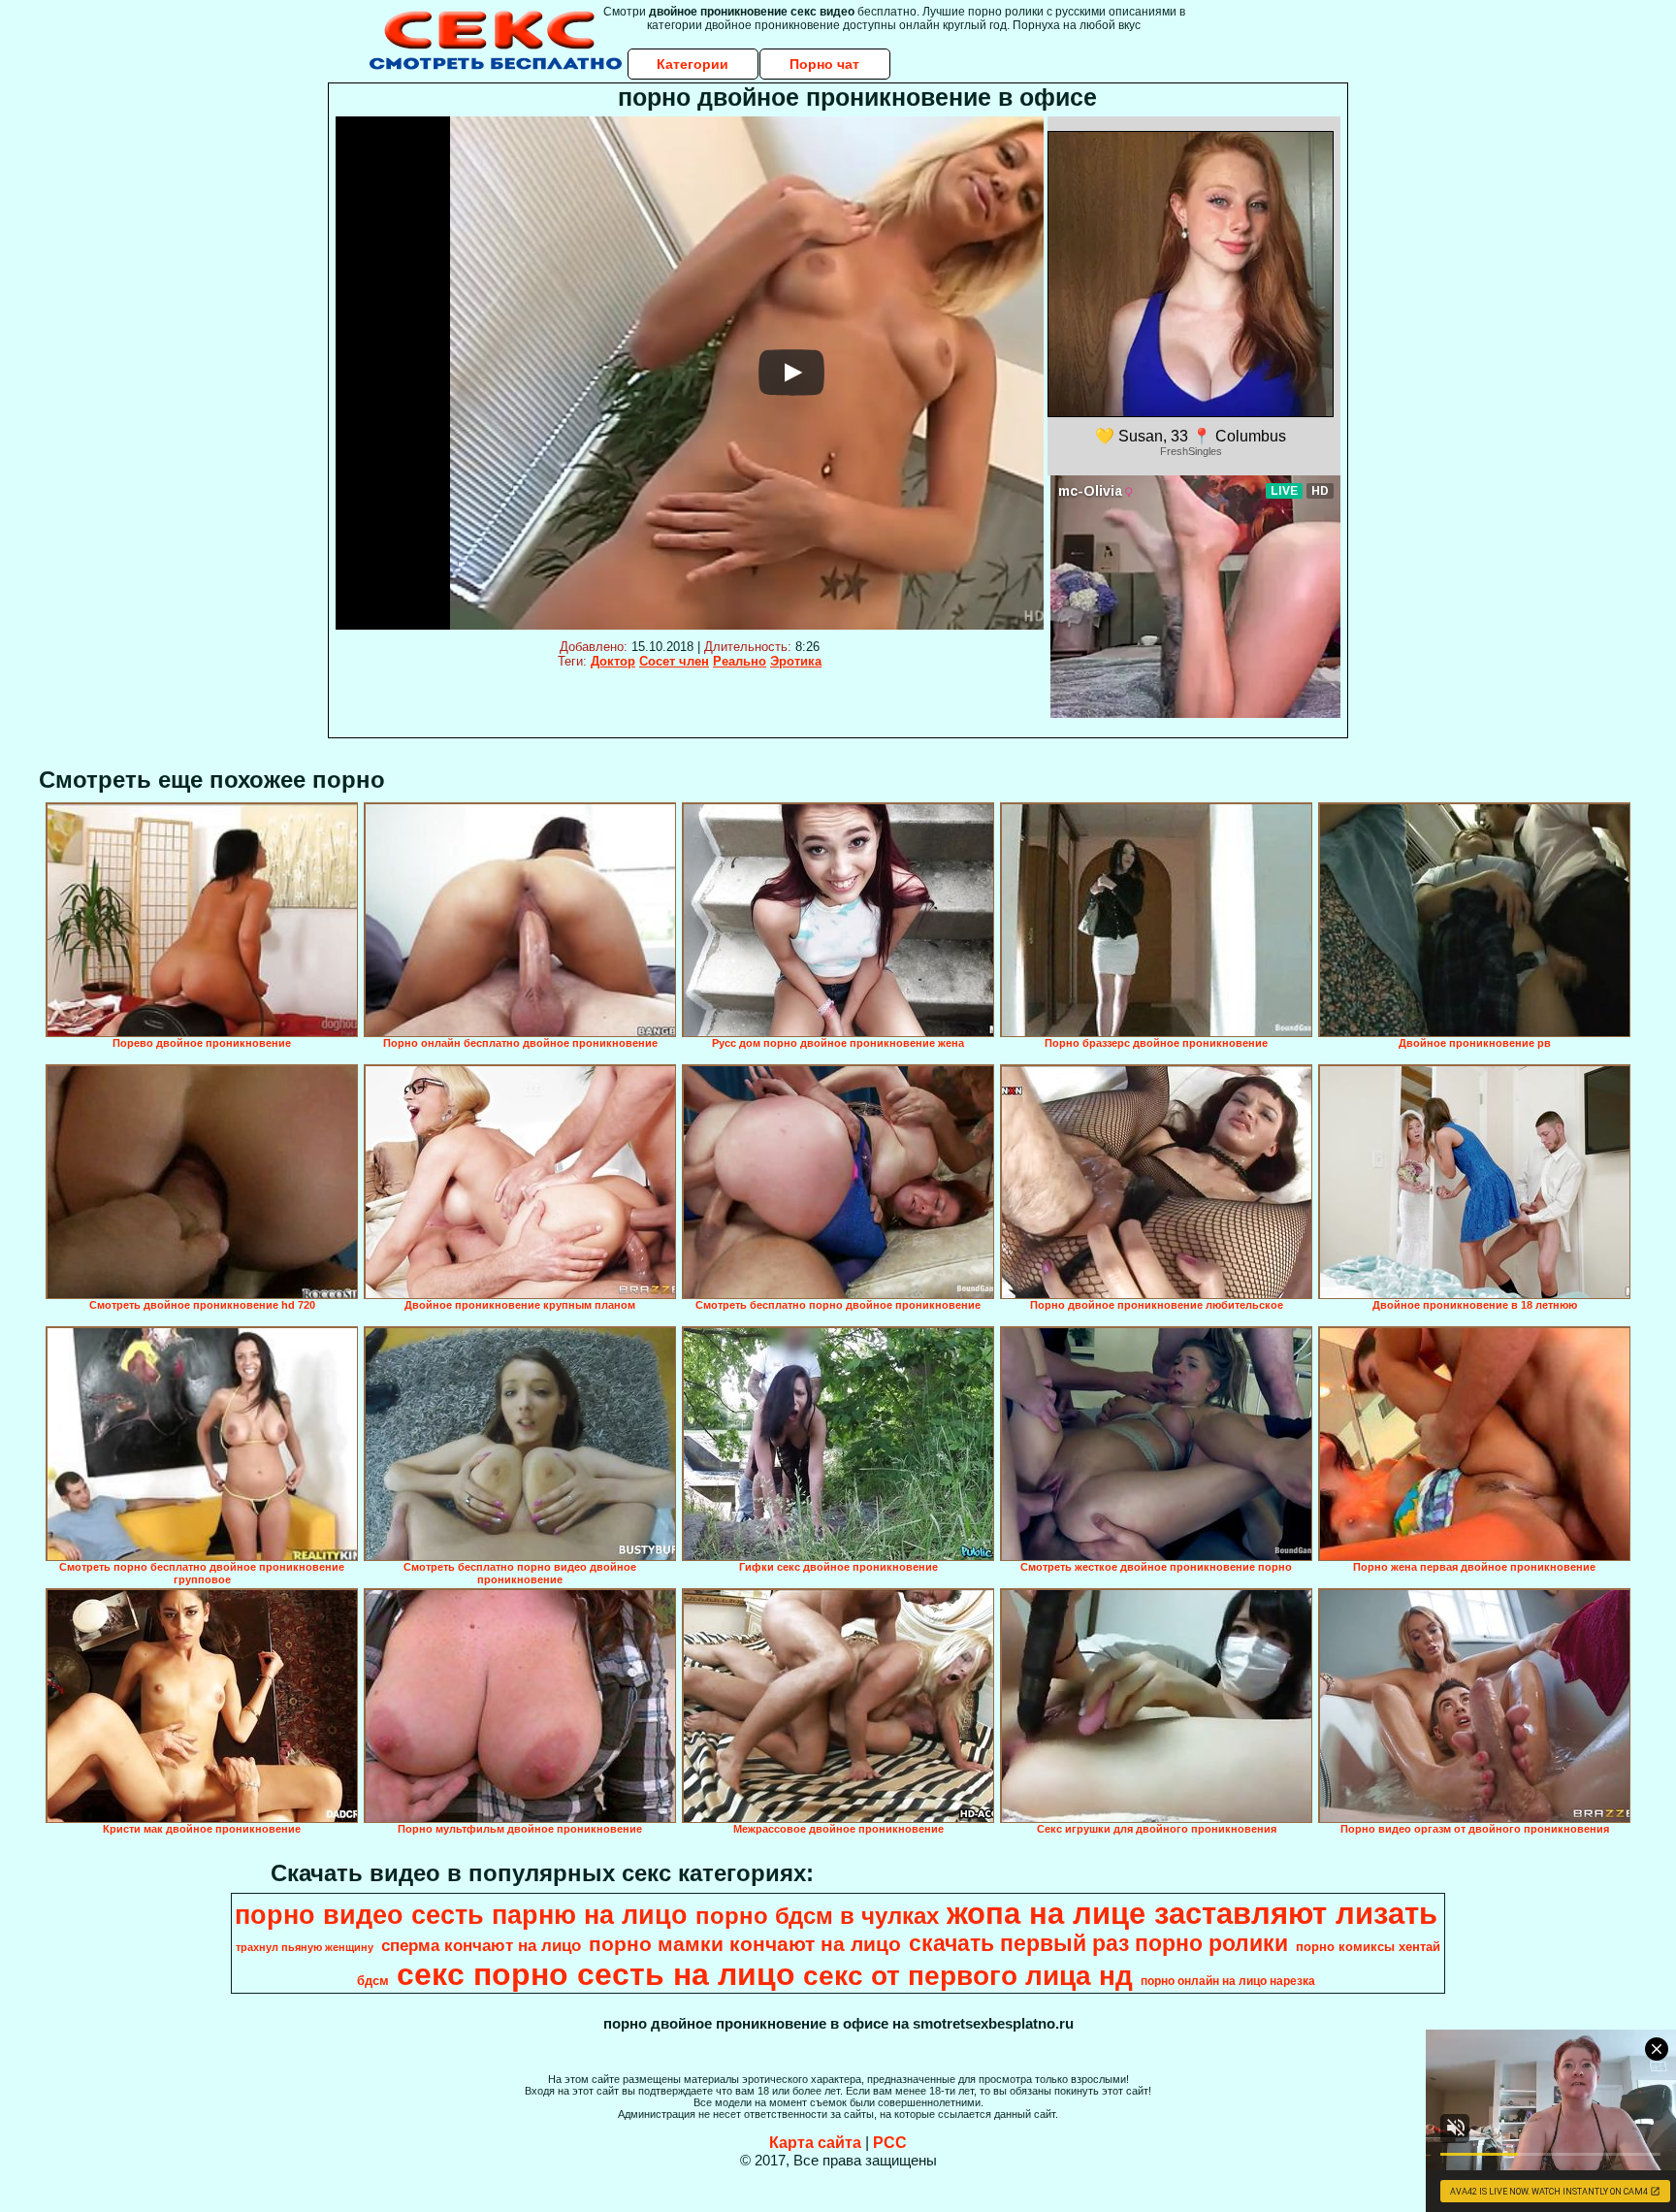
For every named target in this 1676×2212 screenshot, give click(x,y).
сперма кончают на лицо (481, 1945)
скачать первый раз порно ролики (1098, 1943)
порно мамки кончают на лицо (745, 1944)
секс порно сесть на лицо (596, 1974)
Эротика (796, 661)
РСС (890, 2143)
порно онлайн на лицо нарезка (1228, 1981)
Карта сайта (815, 2143)
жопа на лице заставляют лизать (1192, 1913)
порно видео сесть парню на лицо (461, 1915)
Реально (740, 661)
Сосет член (674, 661)
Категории (693, 64)
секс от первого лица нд (968, 1976)
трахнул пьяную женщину (305, 1947)
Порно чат (824, 64)
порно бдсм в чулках (817, 1916)
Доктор (613, 661)
